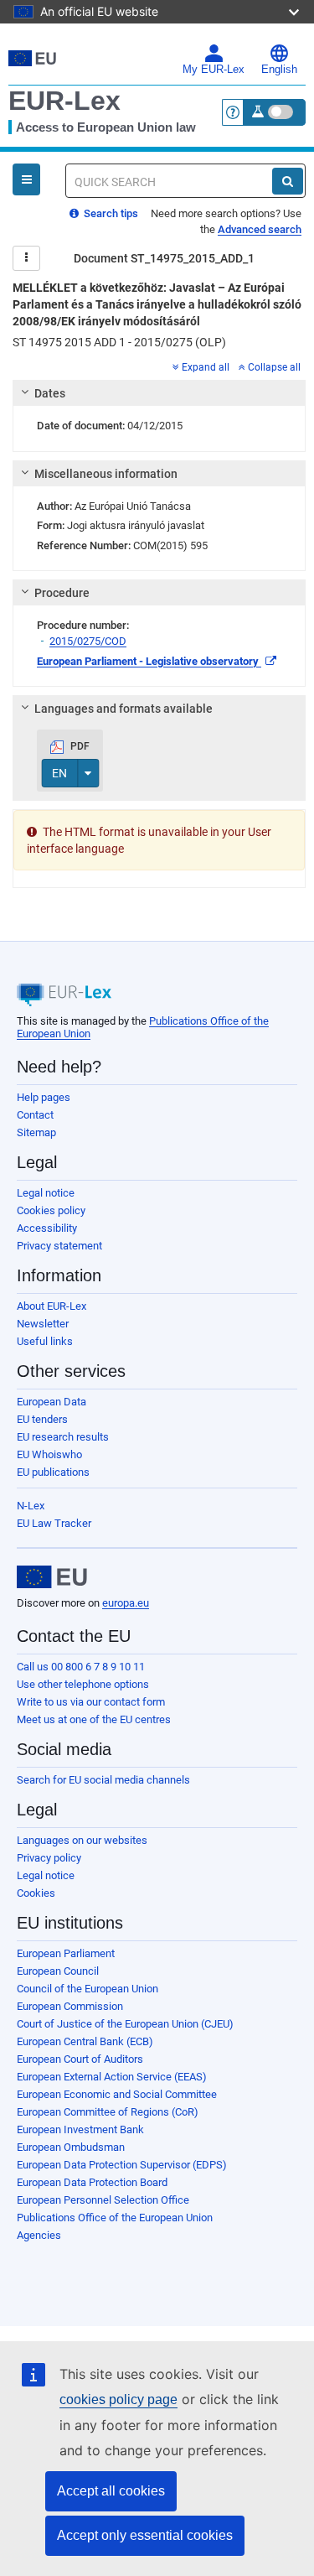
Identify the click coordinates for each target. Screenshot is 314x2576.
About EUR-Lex (51, 1306)
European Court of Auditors (80, 2059)
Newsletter (43, 1324)
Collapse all (274, 367)
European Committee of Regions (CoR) (108, 2112)
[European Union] (52, 1577)
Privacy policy (49, 1858)
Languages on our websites (82, 1840)
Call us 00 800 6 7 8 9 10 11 (81, 1667)
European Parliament (66, 1953)
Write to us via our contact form (91, 1702)
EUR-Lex (64, 101)
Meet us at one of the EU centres (94, 1719)
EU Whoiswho (49, 1454)
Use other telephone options (83, 1684)
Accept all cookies (111, 2491)
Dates (50, 393)
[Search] (288, 181)
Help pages (44, 1097)
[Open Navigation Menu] (26, 179)
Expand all (206, 367)
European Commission (70, 2006)
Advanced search (260, 229)
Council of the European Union (88, 1989)
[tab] (159, 393)
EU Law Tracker (54, 1523)
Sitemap (36, 1132)
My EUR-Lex (214, 70)
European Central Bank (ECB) (85, 2041)
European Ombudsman (71, 2147)
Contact (35, 1115)
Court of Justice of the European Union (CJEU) (125, 2024)
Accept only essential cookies (145, 2535)
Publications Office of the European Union (115, 2218)
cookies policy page (118, 2399)
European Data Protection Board (92, 2182)
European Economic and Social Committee (117, 2094)
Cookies (36, 1893)
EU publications (53, 1472)
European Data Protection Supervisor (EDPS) (122, 2165)
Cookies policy (51, 1210)
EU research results (63, 1437)
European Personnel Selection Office (103, 2200)
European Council (58, 1971)
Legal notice (46, 1193)
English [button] (279, 70)
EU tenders (42, 1419)
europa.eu (126, 1603)
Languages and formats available (124, 709)
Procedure (62, 593)
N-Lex (31, 1506)
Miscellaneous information (106, 474)
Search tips (110, 213)
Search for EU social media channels (103, 1780)
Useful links (45, 1341)
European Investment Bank (80, 2129)
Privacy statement (59, 1246)
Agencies (39, 2235)
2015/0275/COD (88, 641)
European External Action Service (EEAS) (112, 2077)
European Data (51, 1402)
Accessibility (47, 1228)
